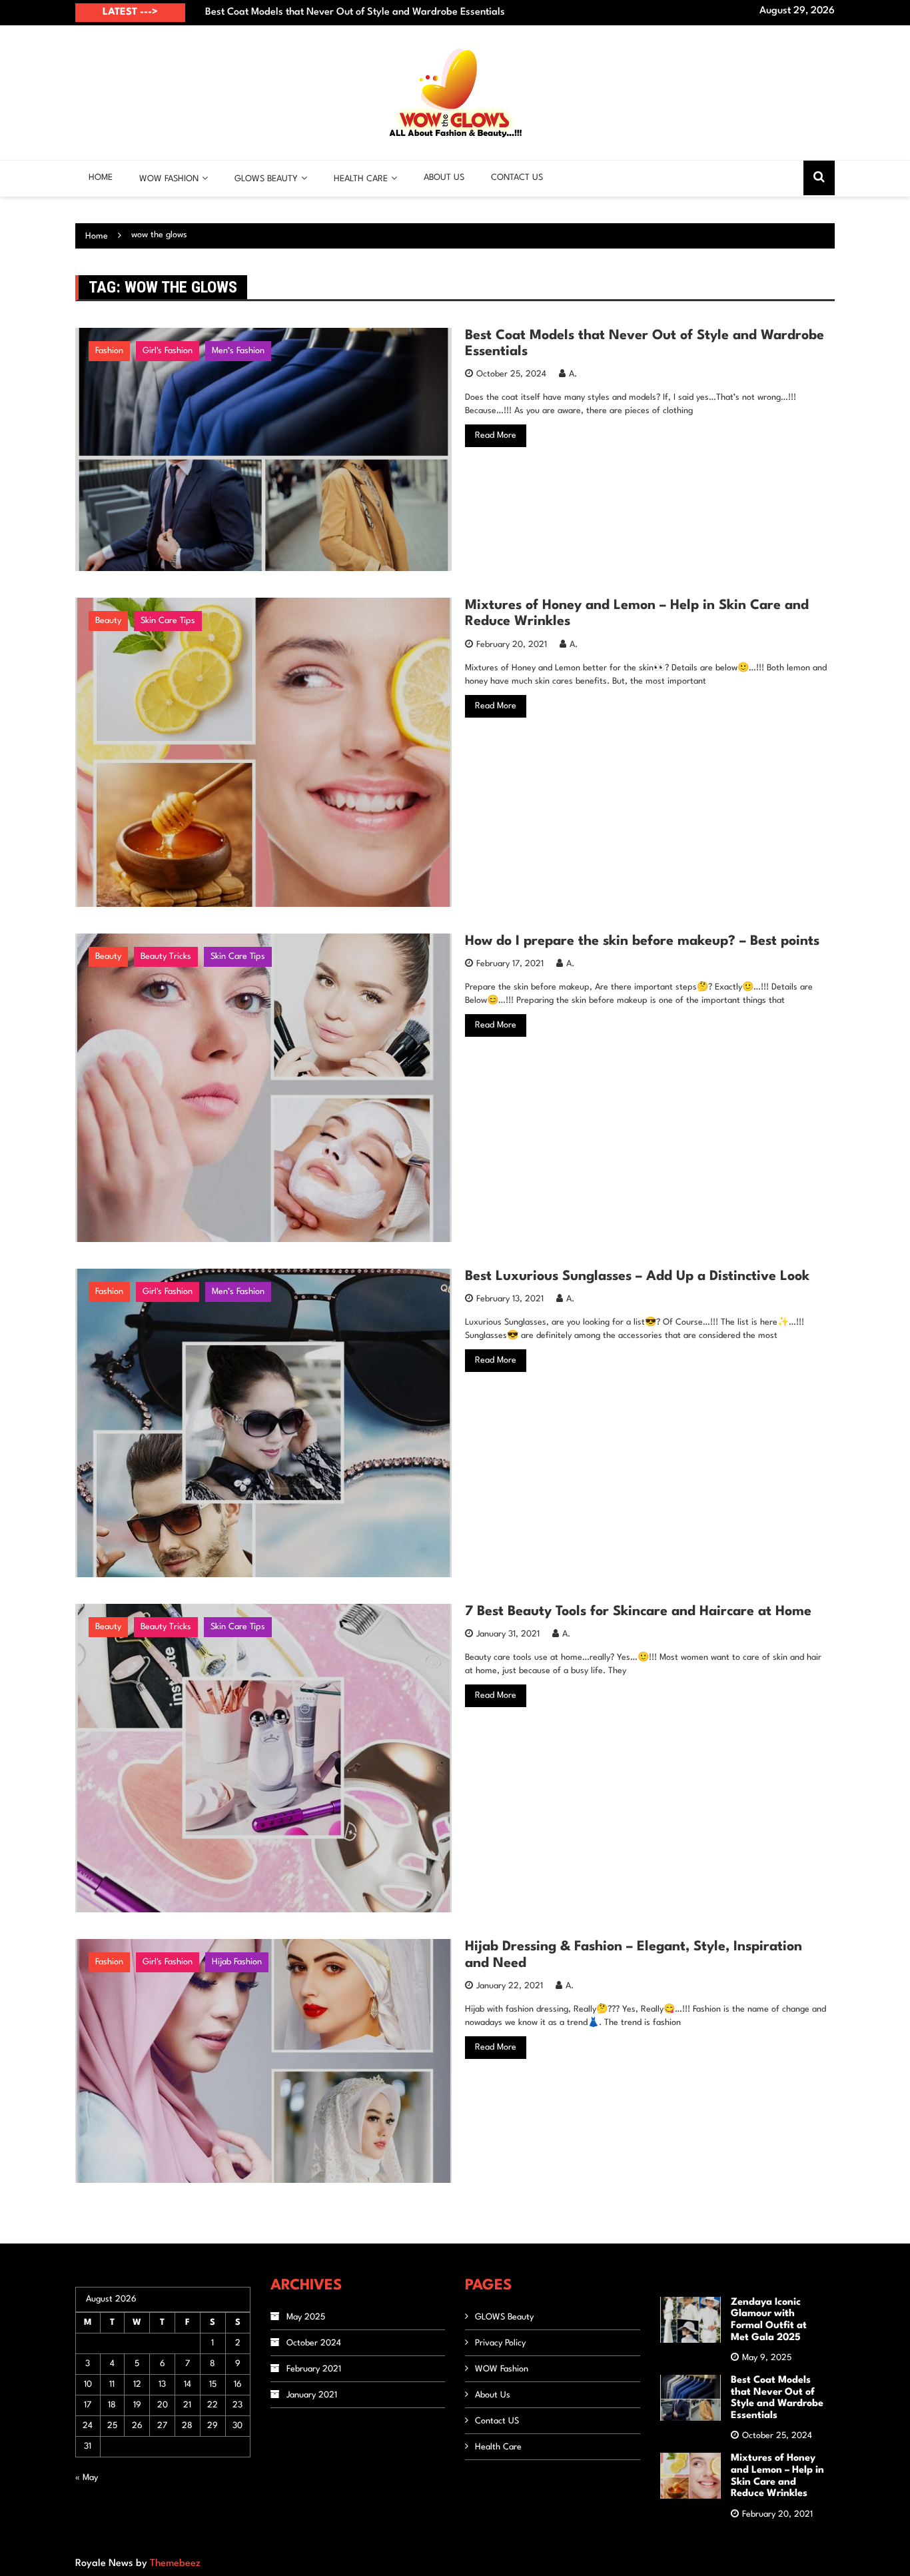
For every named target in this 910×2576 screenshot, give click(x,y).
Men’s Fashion (238, 351)
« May (87, 2478)
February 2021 (314, 2369)
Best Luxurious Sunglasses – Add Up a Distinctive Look (637, 1277)
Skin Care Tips (168, 621)
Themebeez (175, 2564)
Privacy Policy (500, 2343)
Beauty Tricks (166, 957)
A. (573, 374)
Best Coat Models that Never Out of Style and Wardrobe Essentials (355, 12)
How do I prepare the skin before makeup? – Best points (642, 942)
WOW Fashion (169, 179)
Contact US (517, 178)
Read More (496, 435)
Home (101, 178)
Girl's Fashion (168, 351)
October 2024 (314, 2343)
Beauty (108, 621)
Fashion (109, 351)
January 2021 (312, 2395)
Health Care (361, 179)
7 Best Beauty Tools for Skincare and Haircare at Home (638, 1612)
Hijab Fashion (237, 1962)
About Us (444, 178)
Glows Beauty (266, 179)
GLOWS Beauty (504, 2317)
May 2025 (306, 2317)
